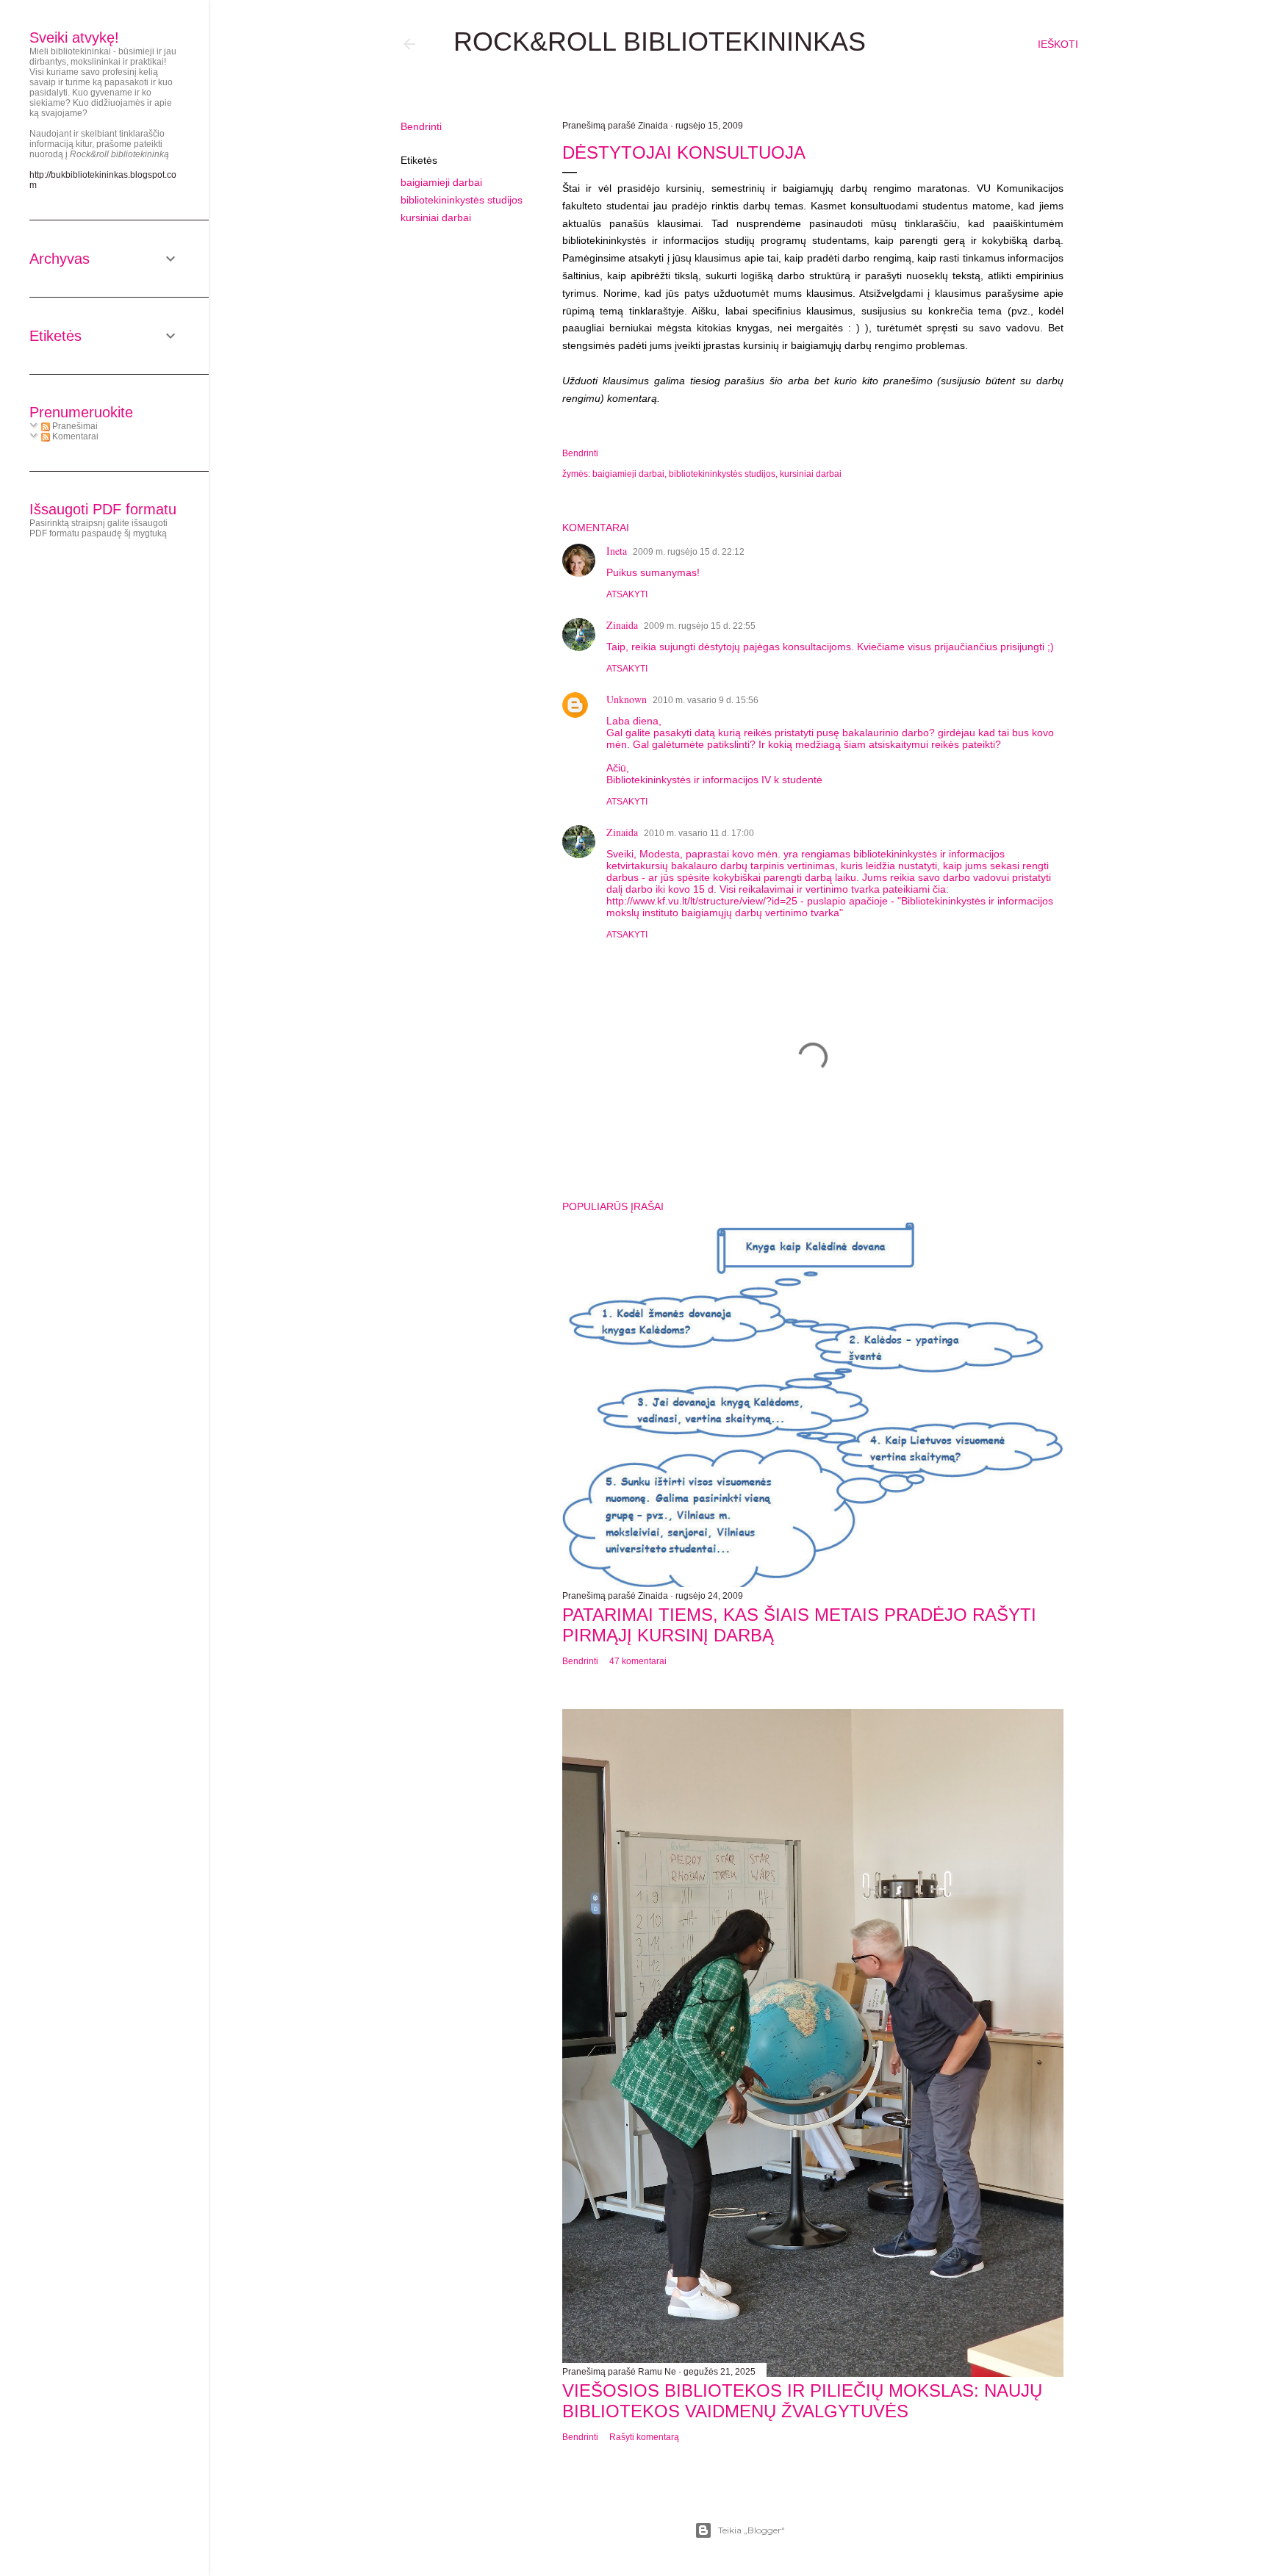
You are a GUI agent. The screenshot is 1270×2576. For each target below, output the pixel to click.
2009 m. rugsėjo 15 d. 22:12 (689, 552)
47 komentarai (638, 1661)
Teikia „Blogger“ (751, 2530)
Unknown (627, 699)
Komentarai (74, 436)
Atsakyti (627, 594)
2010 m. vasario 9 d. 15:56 (706, 700)
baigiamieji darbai (441, 182)
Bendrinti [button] (421, 126)
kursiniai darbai (436, 217)
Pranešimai (74, 426)
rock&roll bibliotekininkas (660, 42)
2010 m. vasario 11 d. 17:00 (699, 833)
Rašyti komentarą (644, 2437)
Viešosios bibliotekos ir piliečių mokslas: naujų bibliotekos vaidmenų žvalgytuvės (802, 2401)
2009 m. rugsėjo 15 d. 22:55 (700, 626)
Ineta (617, 551)
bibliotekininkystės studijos (462, 200)
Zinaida (622, 625)
